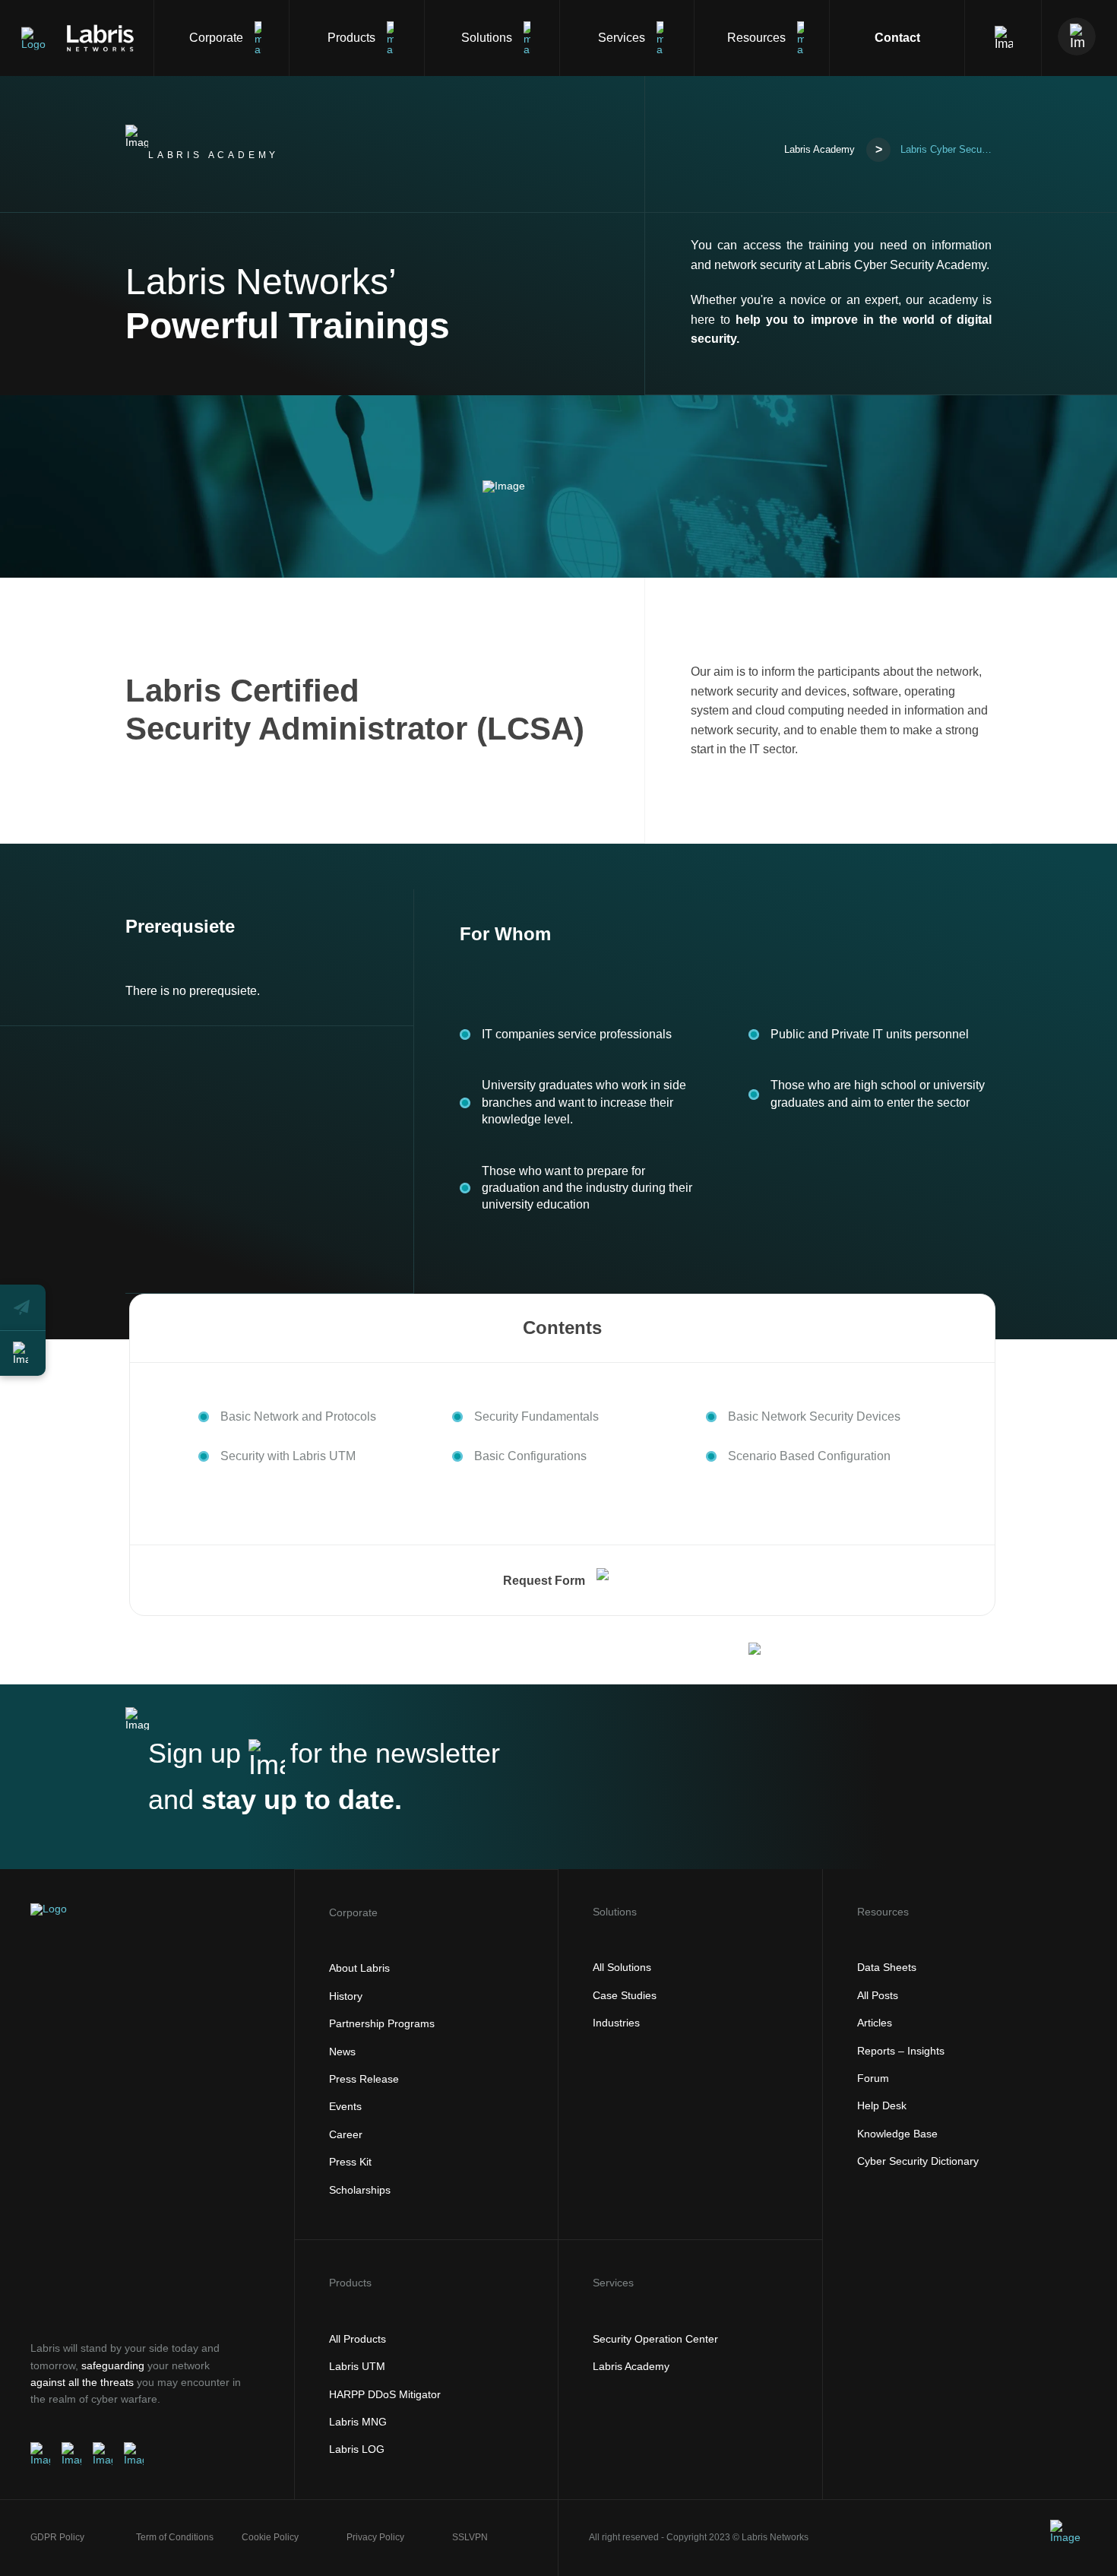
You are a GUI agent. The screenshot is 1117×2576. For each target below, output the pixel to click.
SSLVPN (470, 2537)
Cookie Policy (270, 2537)
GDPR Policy (57, 2537)
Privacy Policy (375, 2537)
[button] (23, 1307)
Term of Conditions (175, 2537)
